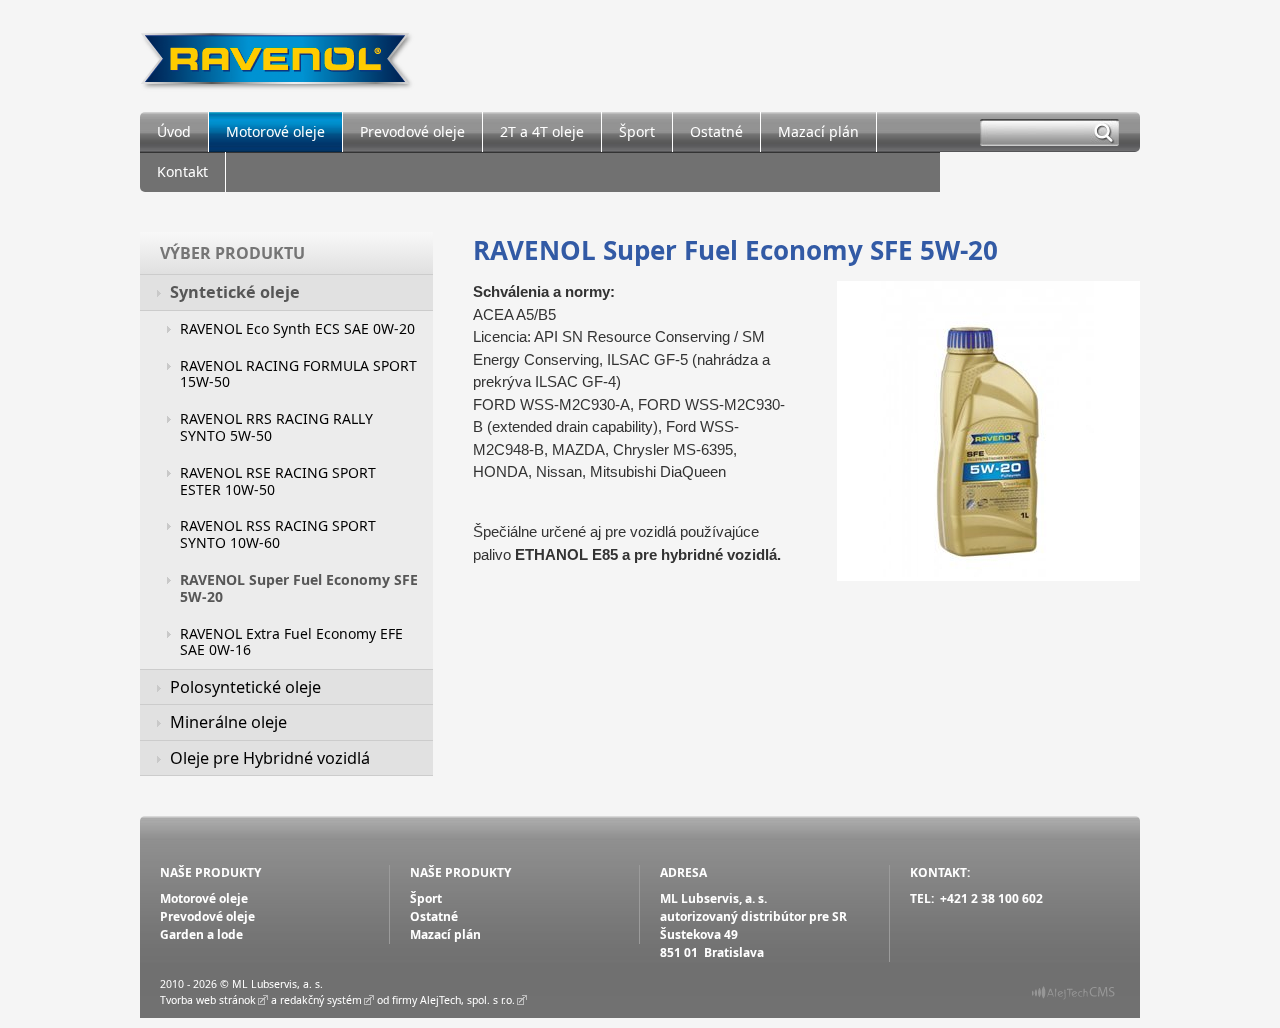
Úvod (174, 131)
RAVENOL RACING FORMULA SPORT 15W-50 (298, 374)
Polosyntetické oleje (245, 687)
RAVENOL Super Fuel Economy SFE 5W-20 (299, 588)
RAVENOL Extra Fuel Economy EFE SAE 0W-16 (291, 642)
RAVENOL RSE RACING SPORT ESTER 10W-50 (278, 481)
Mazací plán (818, 131)
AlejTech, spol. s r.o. (467, 1000)
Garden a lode (201, 934)
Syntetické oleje (235, 292)
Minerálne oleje (228, 722)
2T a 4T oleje (542, 131)
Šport (637, 131)
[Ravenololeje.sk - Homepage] (277, 56)
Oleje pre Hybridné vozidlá (270, 758)
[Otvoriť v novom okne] (1073, 996)
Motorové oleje (275, 131)
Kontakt (182, 171)
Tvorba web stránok (208, 1000)
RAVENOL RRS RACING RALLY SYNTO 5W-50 (276, 427)
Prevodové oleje (412, 131)
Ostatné (716, 131)
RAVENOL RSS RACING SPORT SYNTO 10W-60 (278, 534)
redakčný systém (321, 1000)
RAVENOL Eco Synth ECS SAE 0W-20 (297, 328)
